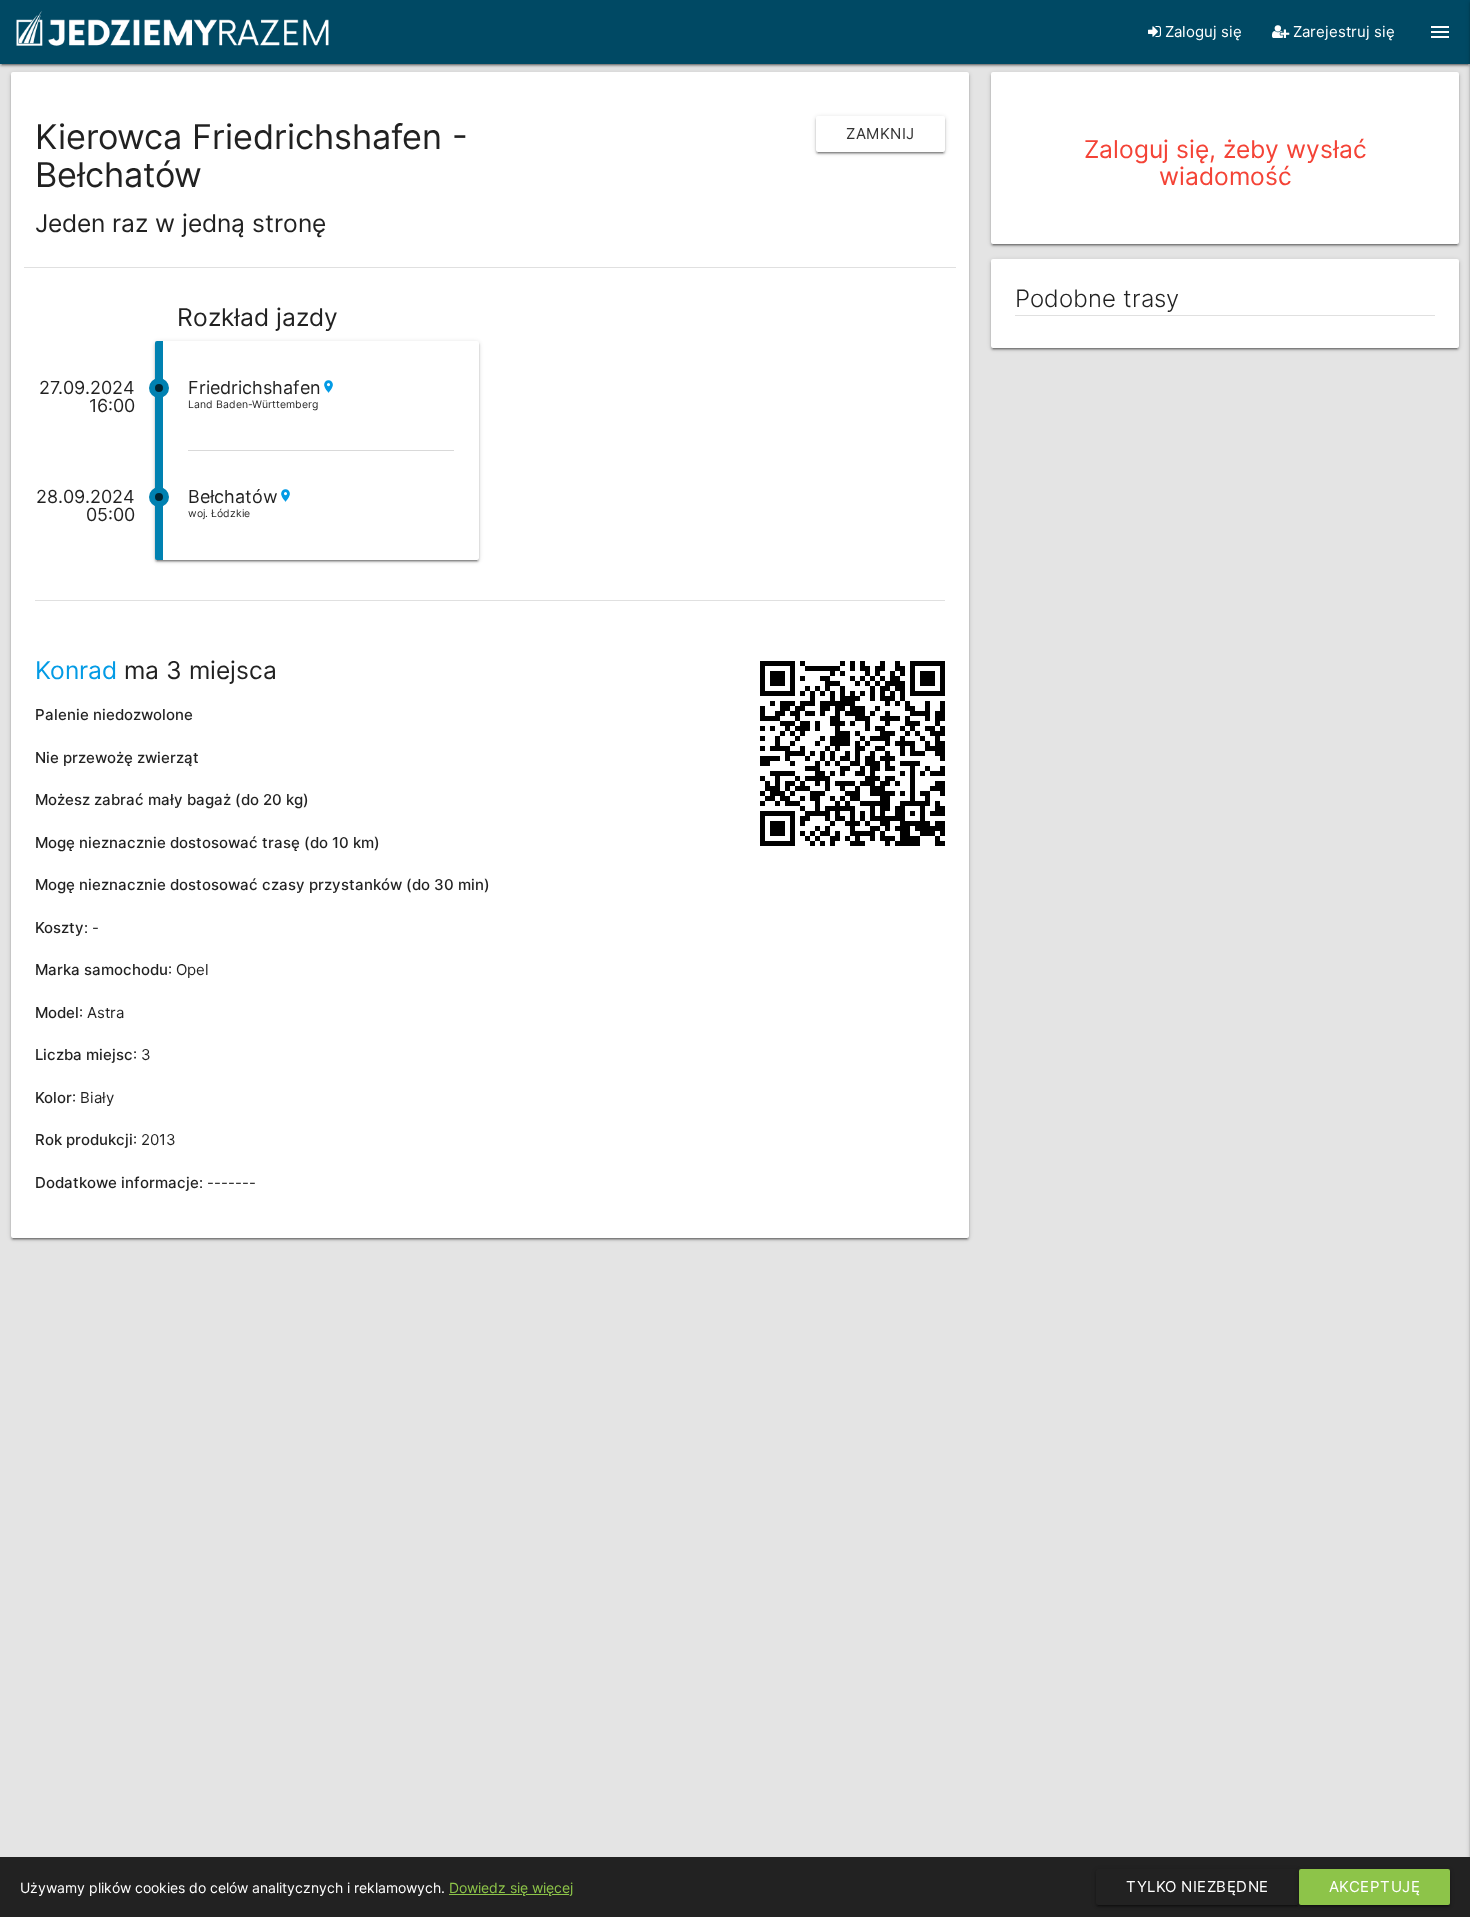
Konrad (76, 670)
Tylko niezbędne (1197, 1886)
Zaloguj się (1201, 31)
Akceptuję (1375, 1886)
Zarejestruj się (1342, 31)
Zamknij (880, 133)
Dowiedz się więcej (511, 1887)
